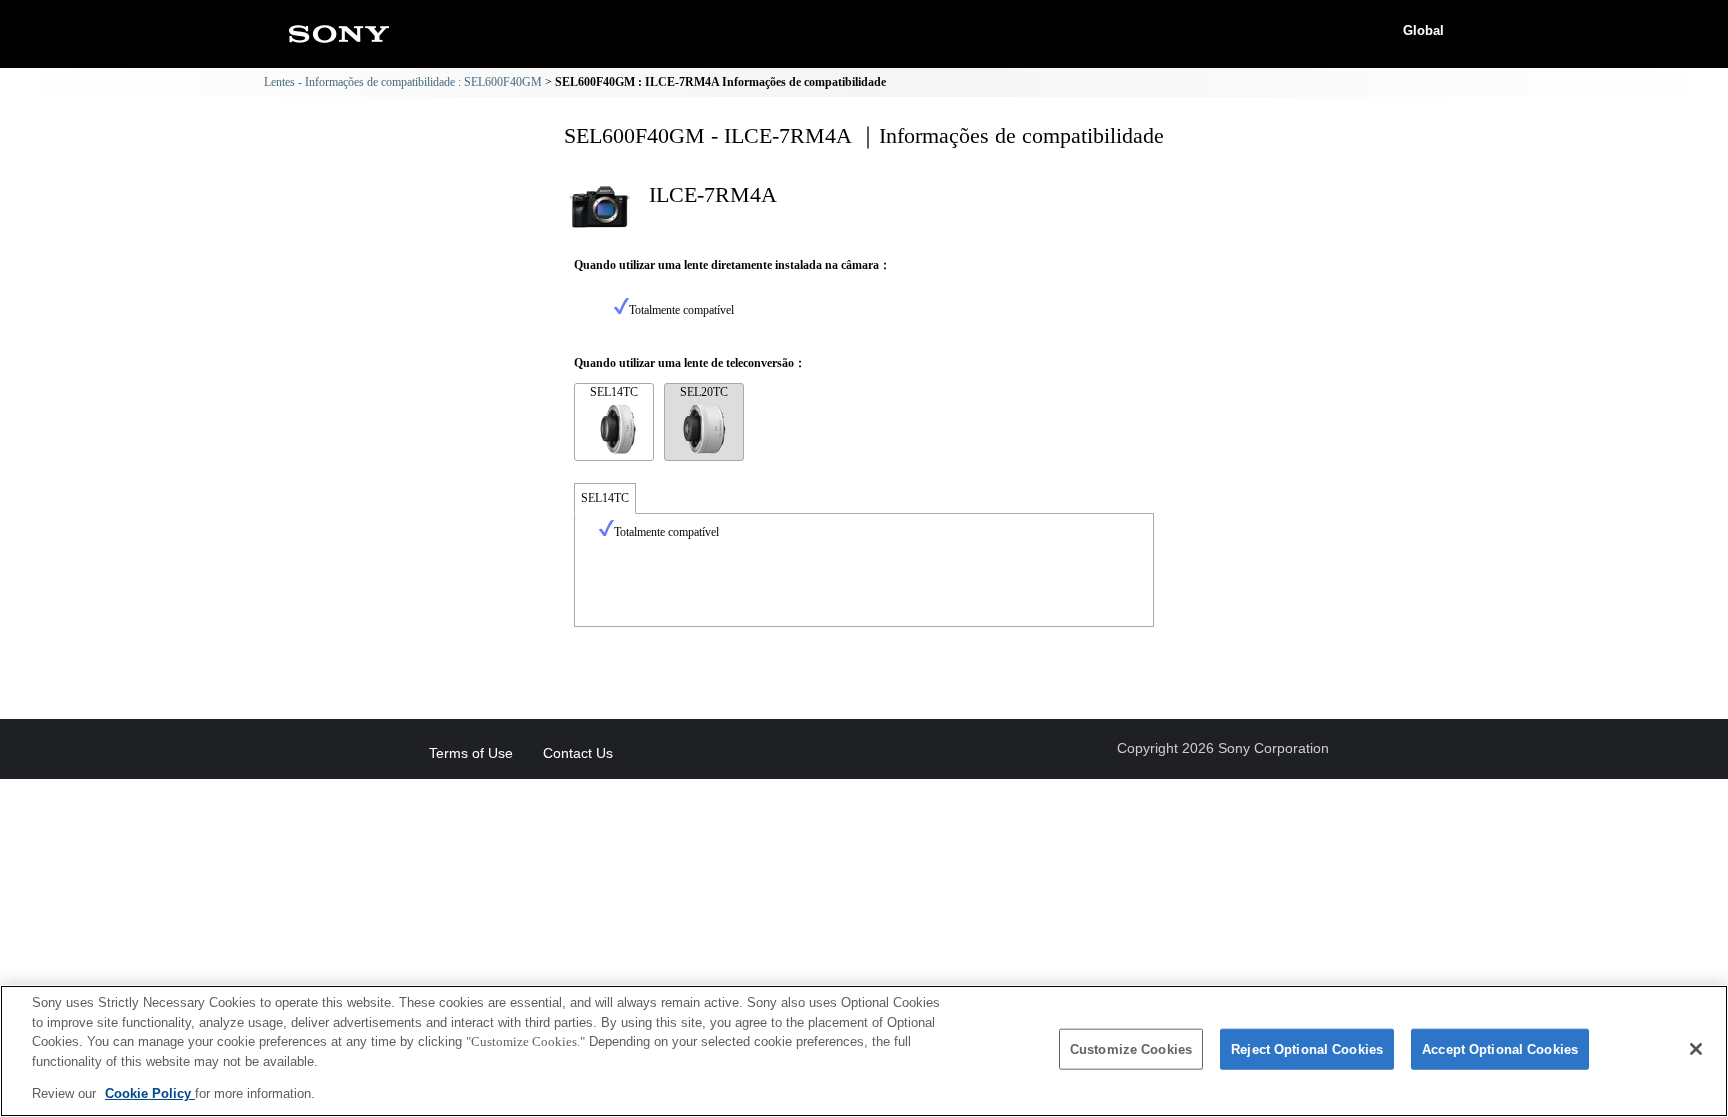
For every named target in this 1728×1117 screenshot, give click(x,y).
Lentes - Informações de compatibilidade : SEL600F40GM (403, 82)
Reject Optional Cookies (1307, 1049)
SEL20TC (704, 392)
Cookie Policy (150, 1093)
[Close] (1696, 1049)
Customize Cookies (1131, 1049)
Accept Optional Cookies (1500, 1049)
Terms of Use (471, 753)
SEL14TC (614, 392)
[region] (864, 1051)
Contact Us (578, 753)
